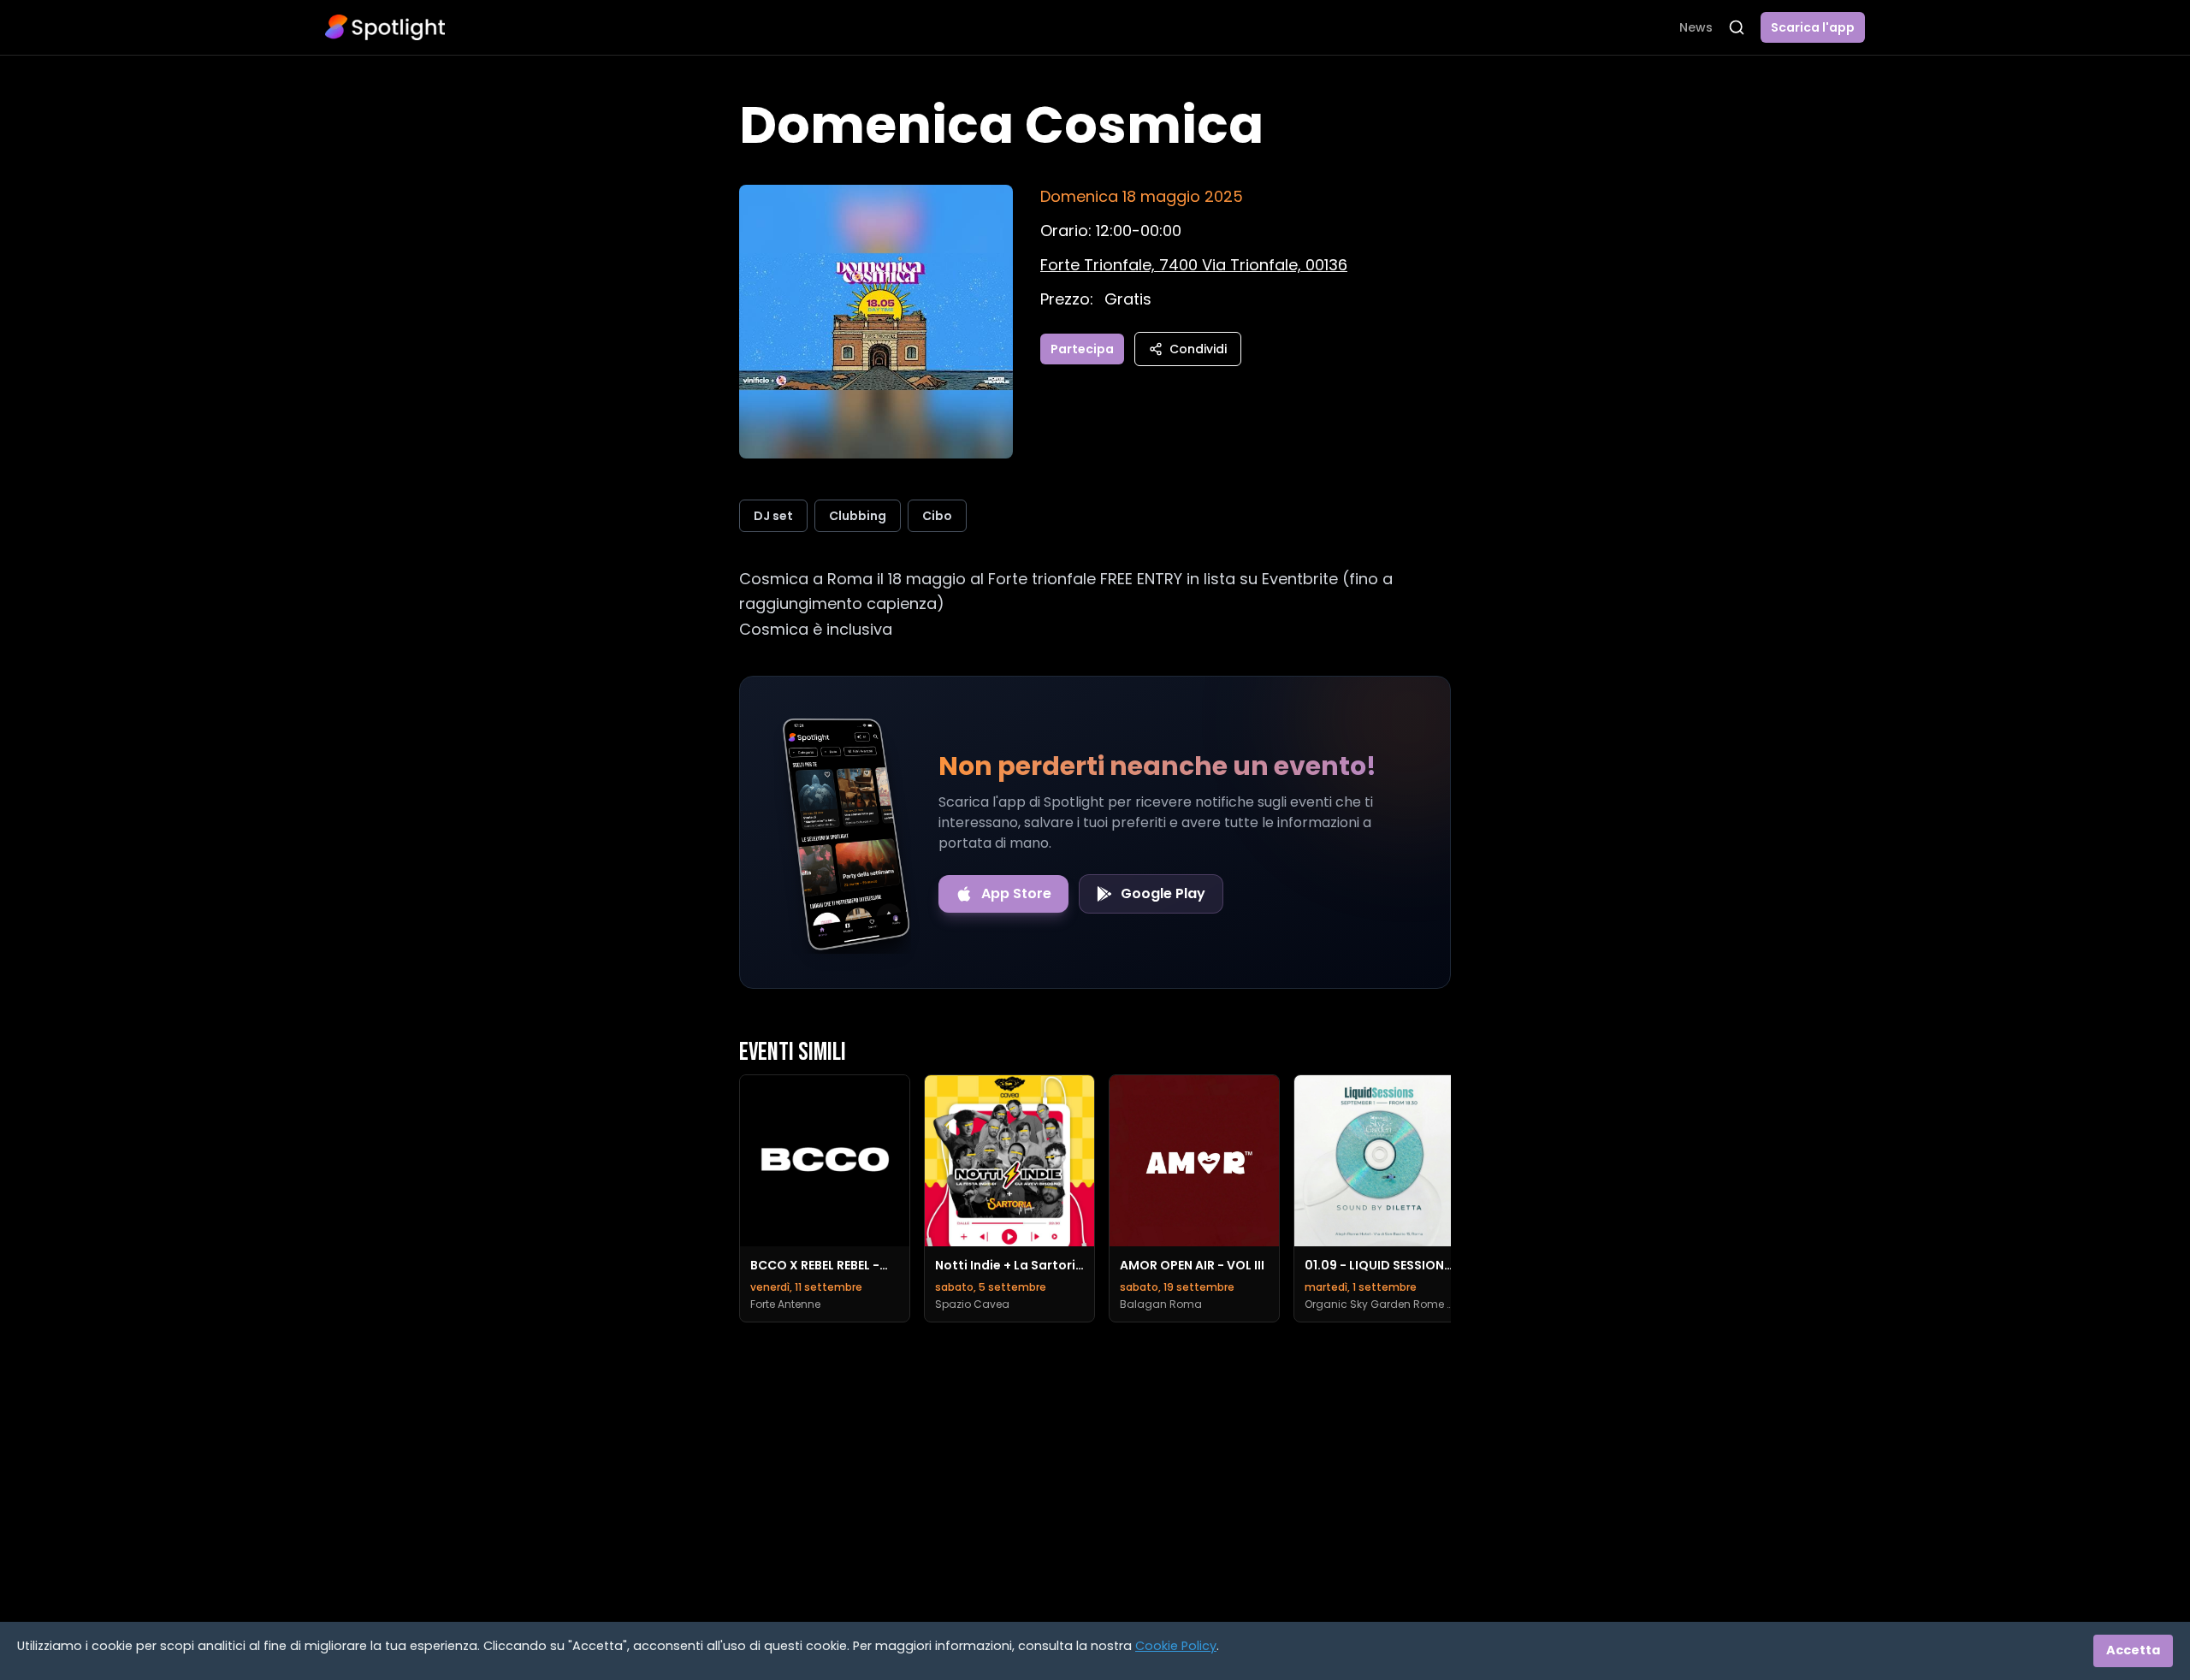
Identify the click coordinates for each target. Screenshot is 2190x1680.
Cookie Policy (1176, 1646)
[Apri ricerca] (1737, 27)
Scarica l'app (1813, 27)
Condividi (1198, 349)
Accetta (2133, 1650)
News (1696, 27)
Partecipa (1082, 349)
